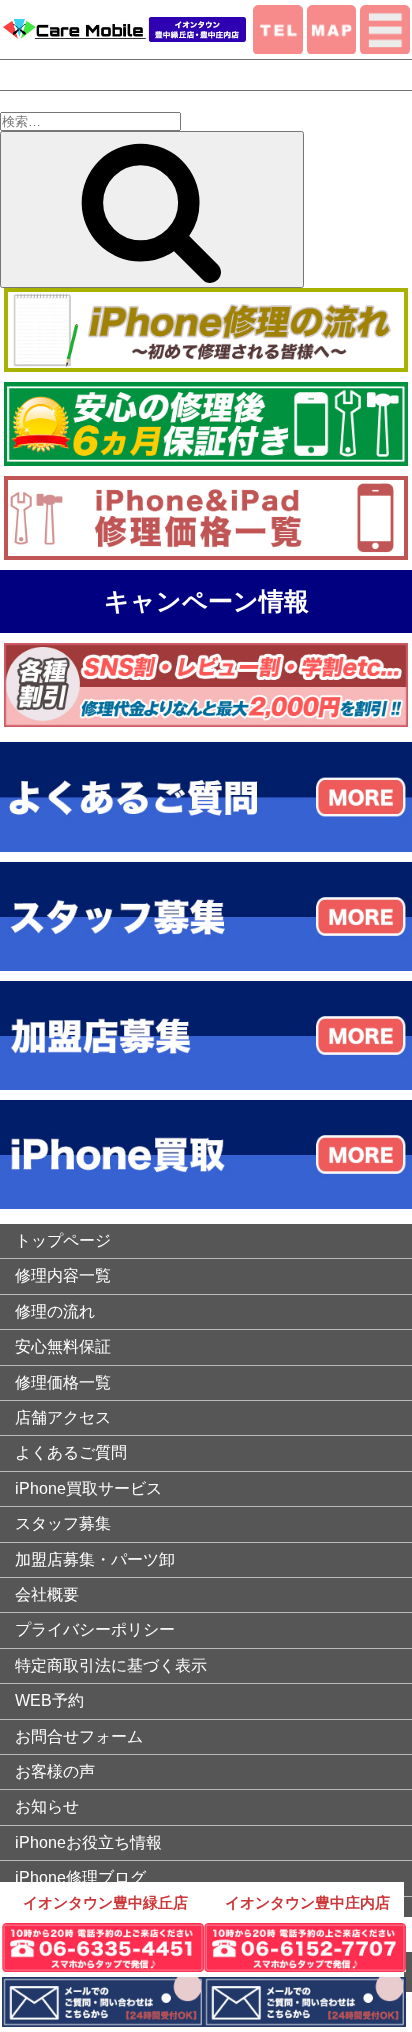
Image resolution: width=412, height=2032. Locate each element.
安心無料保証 (63, 1346)
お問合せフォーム (79, 1736)
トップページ (63, 1240)
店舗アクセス (63, 1417)
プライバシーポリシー (95, 1629)
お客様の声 (55, 1771)
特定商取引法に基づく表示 (111, 1665)
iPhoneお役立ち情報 (88, 1842)
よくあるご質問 (71, 1452)
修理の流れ (55, 1311)
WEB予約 (49, 1700)
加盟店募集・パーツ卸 (95, 1559)
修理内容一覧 (63, 1275)
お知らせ (47, 1806)
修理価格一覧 (63, 1382)
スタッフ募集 (63, 1523)
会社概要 (47, 1594)
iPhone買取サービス (88, 1488)
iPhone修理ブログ (80, 1877)
